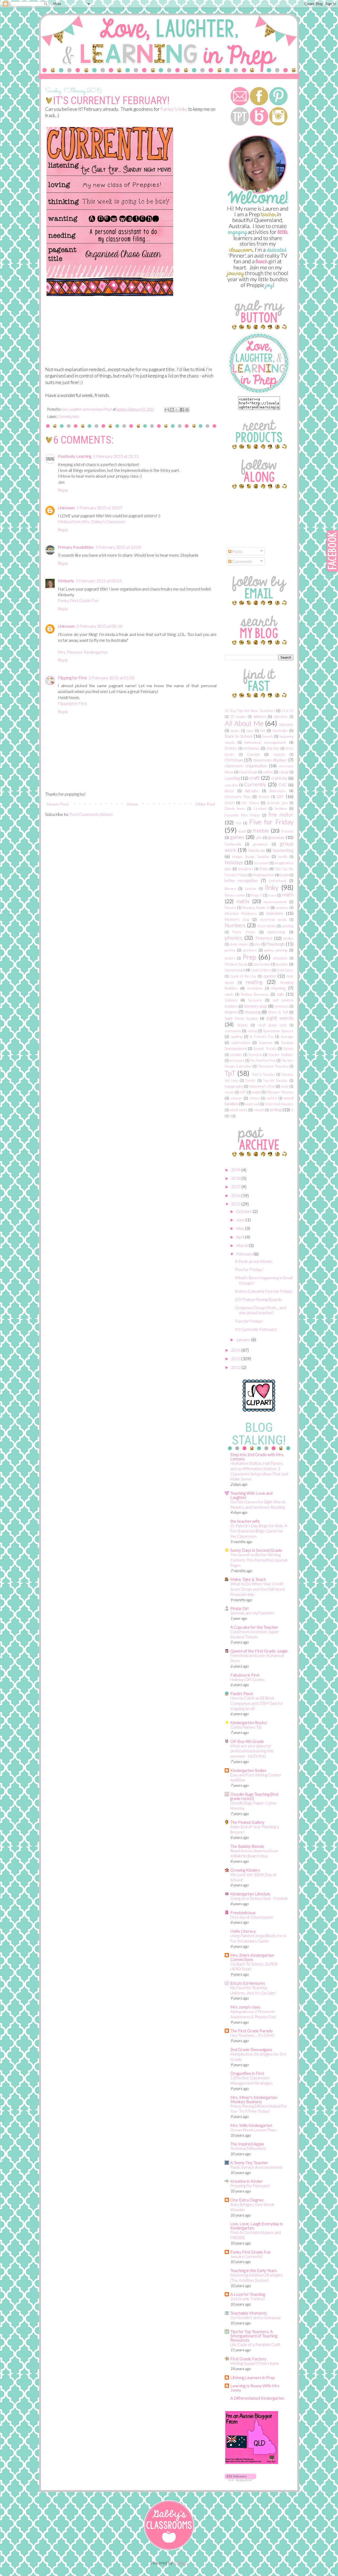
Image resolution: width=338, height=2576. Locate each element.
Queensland (235, 970)
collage (284, 772)
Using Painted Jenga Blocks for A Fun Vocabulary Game (258, 1938)
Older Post (205, 804)
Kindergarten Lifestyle (250, 1894)
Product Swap (236, 964)
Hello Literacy (243, 1931)
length (285, 875)
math (288, 895)
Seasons (255, 1000)
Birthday (231, 748)
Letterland (277, 881)
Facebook (260, 809)
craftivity (279, 778)
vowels (229, 1092)
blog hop (273, 748)
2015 (236, 1204)
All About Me (244, 723)
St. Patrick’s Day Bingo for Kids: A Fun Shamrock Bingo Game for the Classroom (259, 1531)
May (241, 1228)
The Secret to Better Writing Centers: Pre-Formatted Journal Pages (259, 1560)
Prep (249, 957)
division (264, 797)
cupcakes (231, 785)
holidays (234, 862)
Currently (65, 417)
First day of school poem (252, 1917)
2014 (236, 1350)
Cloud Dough (248, 772)
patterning (276, 932)
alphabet (286, 724)
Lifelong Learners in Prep (253, 2377)
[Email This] (167, 410)
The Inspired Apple (247, 2144)
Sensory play (256, 1006)
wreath (259, 1110)
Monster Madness (241, 913)
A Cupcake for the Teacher (254, 1627)
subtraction (241, 1043)
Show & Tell (278, 1012)
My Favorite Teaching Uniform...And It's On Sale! (253, 1990)
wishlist (272, 1098)
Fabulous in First (245, 1675)
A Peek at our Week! (254, 1261)
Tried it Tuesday (263, 1074)
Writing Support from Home (255, 2363)
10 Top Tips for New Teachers (250, 711)
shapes (231, 1012)
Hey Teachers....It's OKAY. (253, 2035)
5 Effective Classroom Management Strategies (252, 2080)
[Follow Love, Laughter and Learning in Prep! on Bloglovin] (240, 2479)
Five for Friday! (249, 1269)
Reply (63, 490)
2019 (236, 1170)
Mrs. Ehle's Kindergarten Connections (252, 1957)
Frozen (287, 831)
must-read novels (273, 920)
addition (259, 716)
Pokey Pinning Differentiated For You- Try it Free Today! (259, 2109)
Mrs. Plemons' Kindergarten (83, 652)
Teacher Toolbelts (281, 1055)
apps (250, 731)
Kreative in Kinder (247, 2181)
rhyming (278, 988)
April (241, 1237)
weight (256, 1092)
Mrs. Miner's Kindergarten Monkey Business (254, 2099)
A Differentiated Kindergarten (257, 2398)
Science (231, 1000)
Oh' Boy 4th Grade (247, 1741)
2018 (236, 1178)
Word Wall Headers (279, 1104)
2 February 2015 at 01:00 (111, 678)
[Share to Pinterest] (187, 410)
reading (254, 982)
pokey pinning (276, 950)
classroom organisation (246, 766)
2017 (236, 1187)
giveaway (276, 837)
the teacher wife (245, 1521)
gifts (259, 838)
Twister (250, 1081)
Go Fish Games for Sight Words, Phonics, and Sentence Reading (258, 1504)
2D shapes (238, 717)
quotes (270, 976)
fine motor (281, 814)
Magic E (257, 895)
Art (262, 730)
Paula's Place (242, 1693)
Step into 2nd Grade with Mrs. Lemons (257, 1456)
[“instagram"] (278, 124)
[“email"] (240, 104)
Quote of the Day (243, 976)
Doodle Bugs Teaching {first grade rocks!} (254, 1796)
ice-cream (262, 863)
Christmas (234, 760)
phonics (233, 938)
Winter (255, 1098)
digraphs (252, 791)
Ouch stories (266, 926)
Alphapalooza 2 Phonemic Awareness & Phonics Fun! (253, 2014)
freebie (261, 831)
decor (229, 791)
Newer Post (58, 804)
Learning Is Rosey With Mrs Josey (255, 2388)
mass (272, 895)
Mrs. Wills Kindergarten (251, 2125)
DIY (280, 796)
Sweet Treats (265, 1048)
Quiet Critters (261, 970)
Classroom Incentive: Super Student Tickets (255, 1634)
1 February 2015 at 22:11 (116, 456)
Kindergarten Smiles (248, 1770)
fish (239, 823)
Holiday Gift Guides (247, 1679)
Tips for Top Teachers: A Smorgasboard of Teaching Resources (254, 2336)
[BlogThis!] (172, 410)
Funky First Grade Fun (78, 600)
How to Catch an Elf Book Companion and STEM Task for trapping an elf (257, 1703)
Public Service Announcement (256, 2167)
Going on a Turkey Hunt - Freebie (259, 1898)
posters (230, 958)
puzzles (282, 964)
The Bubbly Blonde (247, 1846)
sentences (281, 1006)
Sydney (288, 1049)
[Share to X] (177, 410)
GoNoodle (233, 844)
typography (234, 1086)
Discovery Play (238, 797)
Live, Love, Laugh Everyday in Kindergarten (257, 2226)
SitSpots (242, 1025)
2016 (236, 1195)
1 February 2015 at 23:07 (99, 508)
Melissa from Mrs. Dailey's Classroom (91, 521)
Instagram (246, 869)
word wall (252, 1104)
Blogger (180, 2563)
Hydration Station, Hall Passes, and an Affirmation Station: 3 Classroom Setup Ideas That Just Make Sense (259, 1471)
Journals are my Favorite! (252, 1613)
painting (288, 926)
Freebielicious (243, 1912)
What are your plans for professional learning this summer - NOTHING (252, 1751)
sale (280, 994)
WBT (243, 1092)
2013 (236, 1358)
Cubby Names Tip (246, 1727)
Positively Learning (75, 456)
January (244, 1339)
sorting (252, 1031)
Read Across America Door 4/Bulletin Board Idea (254, 1853)
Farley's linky (174, 109)
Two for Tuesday (275, 1081)
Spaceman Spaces (278, 1031)
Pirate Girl (239, 1608)
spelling (236, 1037)
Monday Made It (256, 908)
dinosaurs (278, 791)
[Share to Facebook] (182, 410)
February (245, 1254)
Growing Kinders (245, 1870)
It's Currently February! (256, 1329)
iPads (264, 869)
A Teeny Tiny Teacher (249, 2162)
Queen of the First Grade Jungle (259, 1651)
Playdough (275, 944)
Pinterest (264, 938)
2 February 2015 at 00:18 (99, 626)
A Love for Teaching (248, 2294)
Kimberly (66, 581)
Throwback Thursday (273, 1066)
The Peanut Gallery (247, 1822)
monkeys (282, 908)
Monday (231, 908)
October (244, 1211)
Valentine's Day (262, 1086)
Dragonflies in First (247, 2073)
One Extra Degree (247, 2200)
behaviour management (265, 742)
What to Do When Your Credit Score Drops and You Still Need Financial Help (257, 1589)
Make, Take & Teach (248, 1579)
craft (254, 778)
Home (132, 804)
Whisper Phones (280, 1092)
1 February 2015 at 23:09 (118, 547)
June (241, 1220)
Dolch (230, 803)
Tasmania (255, 1055)
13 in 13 (287, 711)
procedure (280, 958)
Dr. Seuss (251, 803)
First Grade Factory (248, 2359)
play (257, 944)
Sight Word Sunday (241, 1018)
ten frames (237, 1060)
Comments (242, 561)
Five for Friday (271, 822)
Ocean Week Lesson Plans (253, 2130)
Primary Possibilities (76, 547)
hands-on (257, 850)
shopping (253, 1012)
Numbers (235, 925)
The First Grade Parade (252, 2031)
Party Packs (244, 932)
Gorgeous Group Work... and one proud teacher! (260, 1310)
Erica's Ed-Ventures (248, 1983)
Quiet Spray (285, 970)
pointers (250, 950)
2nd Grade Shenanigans (251, 2049)
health (283, 857)
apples (235, 731)
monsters (275, 913)
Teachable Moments (249, 2313)
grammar (260, 844)
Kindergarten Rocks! (249, 1722)
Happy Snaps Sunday (251, 857)
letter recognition (241, 880)
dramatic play (277, 803)
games (237, 837)
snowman (233, 1031)
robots (229, 994)
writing (276, 1109)
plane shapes (239, 944)
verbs (285, 1086)
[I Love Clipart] (259, 1410)
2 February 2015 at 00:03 (99, 581)
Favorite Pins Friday (242, 815)
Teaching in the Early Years (254, 2270)
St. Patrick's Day (262, 1037)
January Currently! (247, 2256)
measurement (275, 902)
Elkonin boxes (235, 809)
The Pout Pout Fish (263, 1060)
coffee (268, 772)
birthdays (252, 748)
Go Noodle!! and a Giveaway (255, 2318)
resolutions (255, 988)
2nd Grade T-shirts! (248, 2299)
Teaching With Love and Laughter (251, 1495)
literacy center (235, 895)
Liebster (251, 889)
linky (76, 417)
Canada (253, 754)
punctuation (262, 964)
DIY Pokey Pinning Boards (258, 1299)
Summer (266, 1043)
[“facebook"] (259, 104)
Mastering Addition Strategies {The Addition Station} (257, 2278)
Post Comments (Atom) (91, 814)
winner (236, 1098)
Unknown (66, 508)
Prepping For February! (250, 2186)
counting (232, 778)
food (242, 831)
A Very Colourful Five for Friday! (264, 1291)
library (230, 888)
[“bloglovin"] (240, 124)
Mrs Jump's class (245, 2007)
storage (287, 1037)
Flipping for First (72, 678)
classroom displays (270, 760)
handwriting (283, 850)
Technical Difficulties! (248, 2148)
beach (268, 736)
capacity (279, 754)
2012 (236, 1367)
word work (238, 1110)
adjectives (281, 717)
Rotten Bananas (255, 994)
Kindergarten (263, 875)
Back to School (239, 736)
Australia (280, 730)
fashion (281, 808)
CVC (283, 785)
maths (243, 901)
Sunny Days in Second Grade (256, 1550)
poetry (230, 950)
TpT (230, 1073)
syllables (236, 1055)
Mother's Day (237, 919)
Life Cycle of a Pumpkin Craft (255, 2344)
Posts (237, 551)
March (242, 1245)
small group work (272, 1025)
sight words (280, 1018)
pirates (288, 938)
